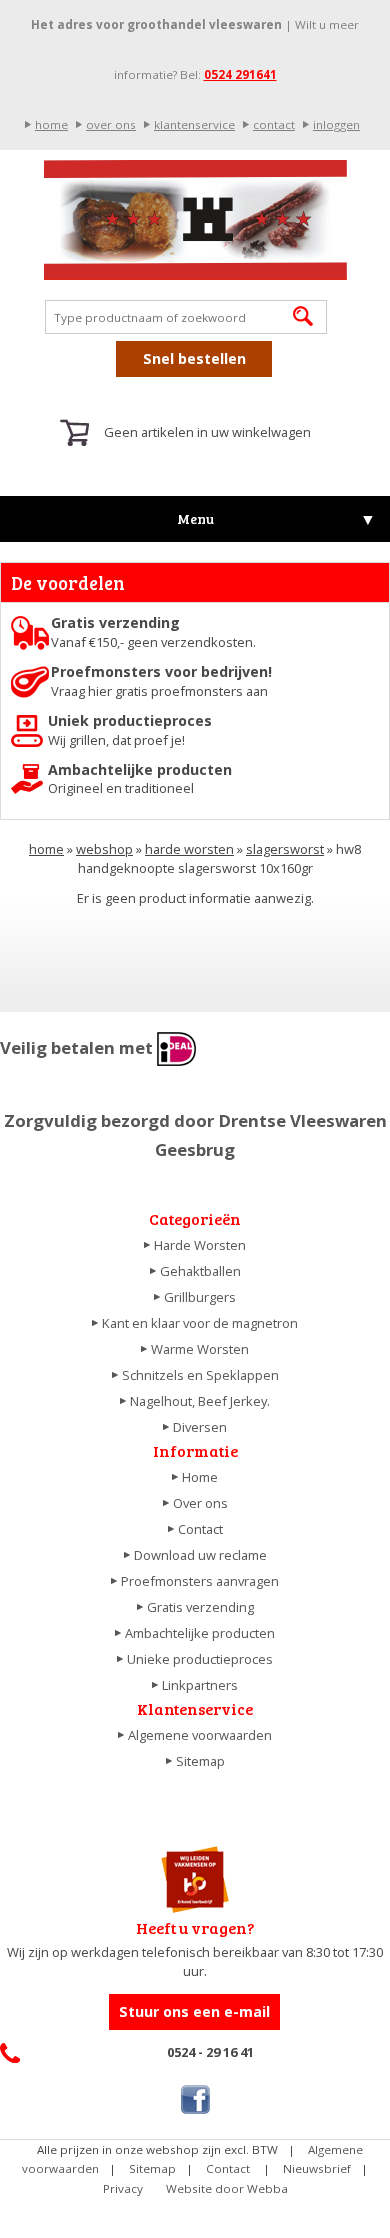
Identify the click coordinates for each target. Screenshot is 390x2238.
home (51, 124)
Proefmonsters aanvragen (200, 1581)
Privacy (123, 2188)
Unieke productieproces (200, 1659)
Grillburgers (200, 1297)
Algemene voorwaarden (200, 1735)
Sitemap (200, 1761)
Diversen (200, 1427)
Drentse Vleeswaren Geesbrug (195, 220)
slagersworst (285, 849)
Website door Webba (227, 2188)
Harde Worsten (200, 1245)
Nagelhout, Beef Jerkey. (200, 1401)
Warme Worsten (200, 1349)
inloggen (336, 124)
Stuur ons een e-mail (194, 2011)
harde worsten (189, 849)
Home (200, 1477)
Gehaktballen (200, 1271)
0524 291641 (240, 74)
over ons (111, 124)
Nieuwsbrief (317, 2168)
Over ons (200, 1503)
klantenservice (194, 124)
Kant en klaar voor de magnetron (200, 1323)
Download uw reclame (200, 1555)
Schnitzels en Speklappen (200, 1375)
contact (274, 124)
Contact (200, 1529)
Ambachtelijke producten (200, 1633)
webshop (104, 849)
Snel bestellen (194, 358)
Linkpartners (200, 1685)
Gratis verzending (200, 1607)
